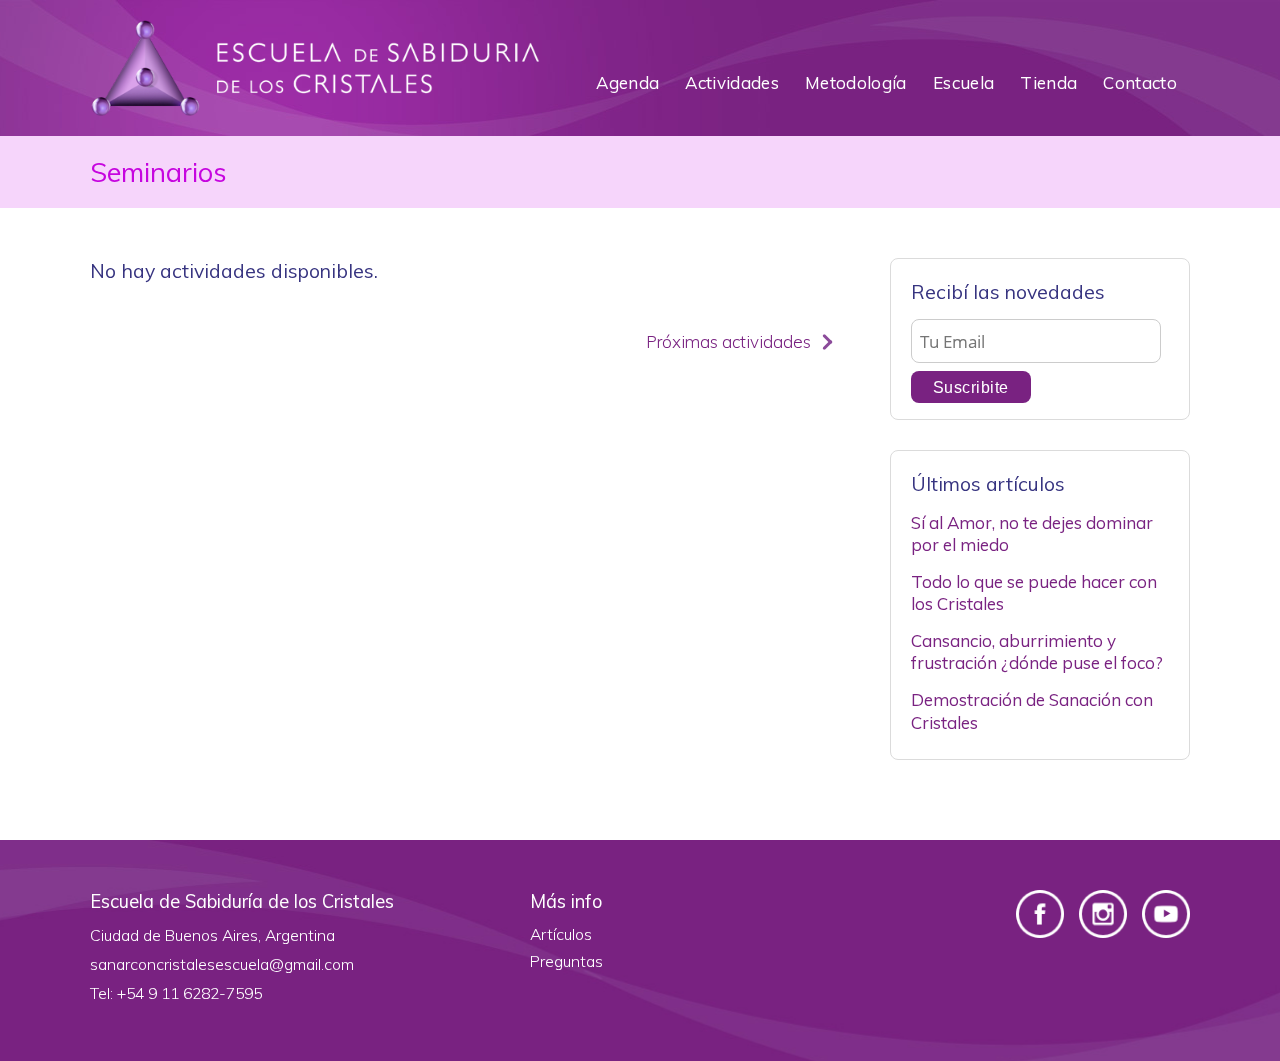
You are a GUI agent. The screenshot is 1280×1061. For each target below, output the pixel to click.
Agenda (627, 82)
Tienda (1048, 82)
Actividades (732, 82)
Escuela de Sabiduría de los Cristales (315, 68)
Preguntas (566, 961)
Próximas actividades (728, 341)
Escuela (963, 82)
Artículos (561, 934)
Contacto (1140, 82)
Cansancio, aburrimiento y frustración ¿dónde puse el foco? (1037, 651)
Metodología (856, 82)
